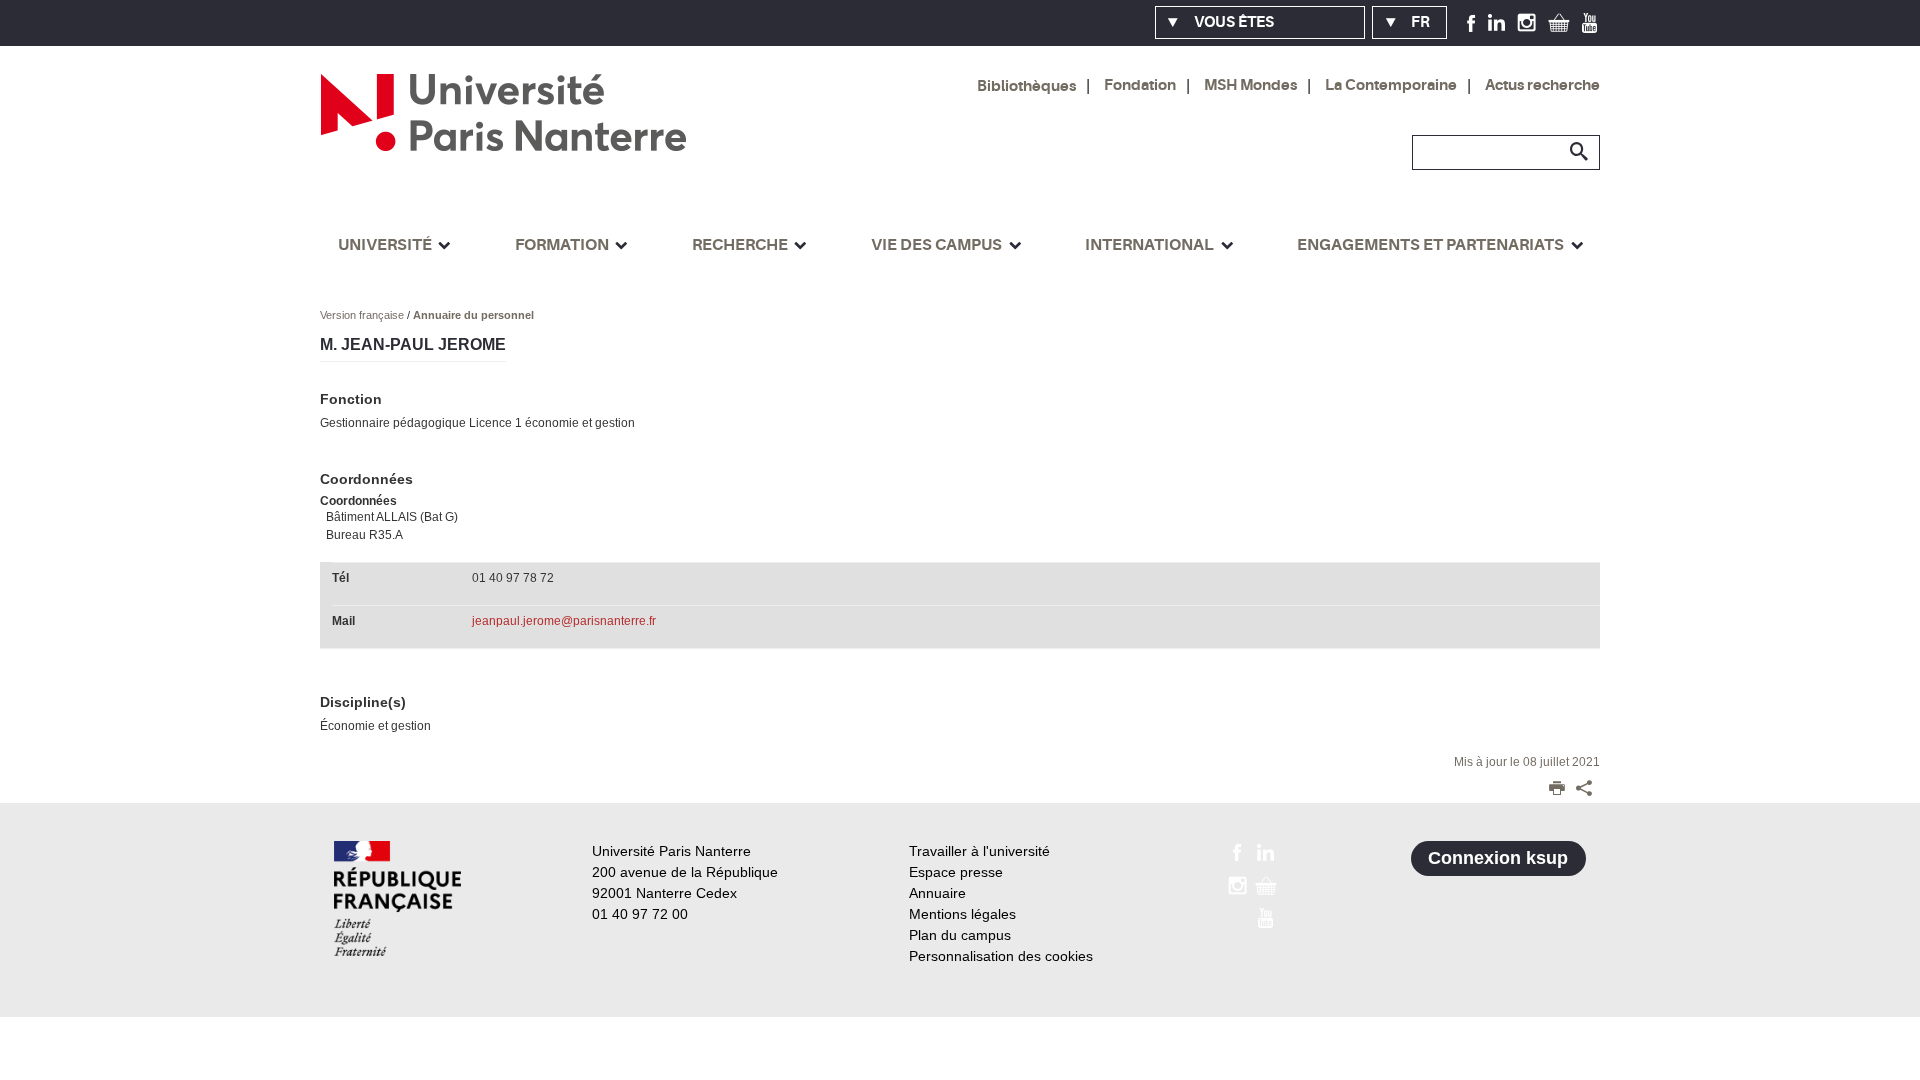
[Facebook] (1471, 22)
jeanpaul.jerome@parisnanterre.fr (564, 621)
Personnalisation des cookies (1001, 956)
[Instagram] (1526, 22)
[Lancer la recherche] (1580, 152)
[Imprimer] (1557, 790)
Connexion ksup (1498, 858)
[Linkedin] (1496, 22)
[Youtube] (1589, 22)
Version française (363, 315)
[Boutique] (1559, 22)
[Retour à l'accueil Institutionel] (397, 898)
